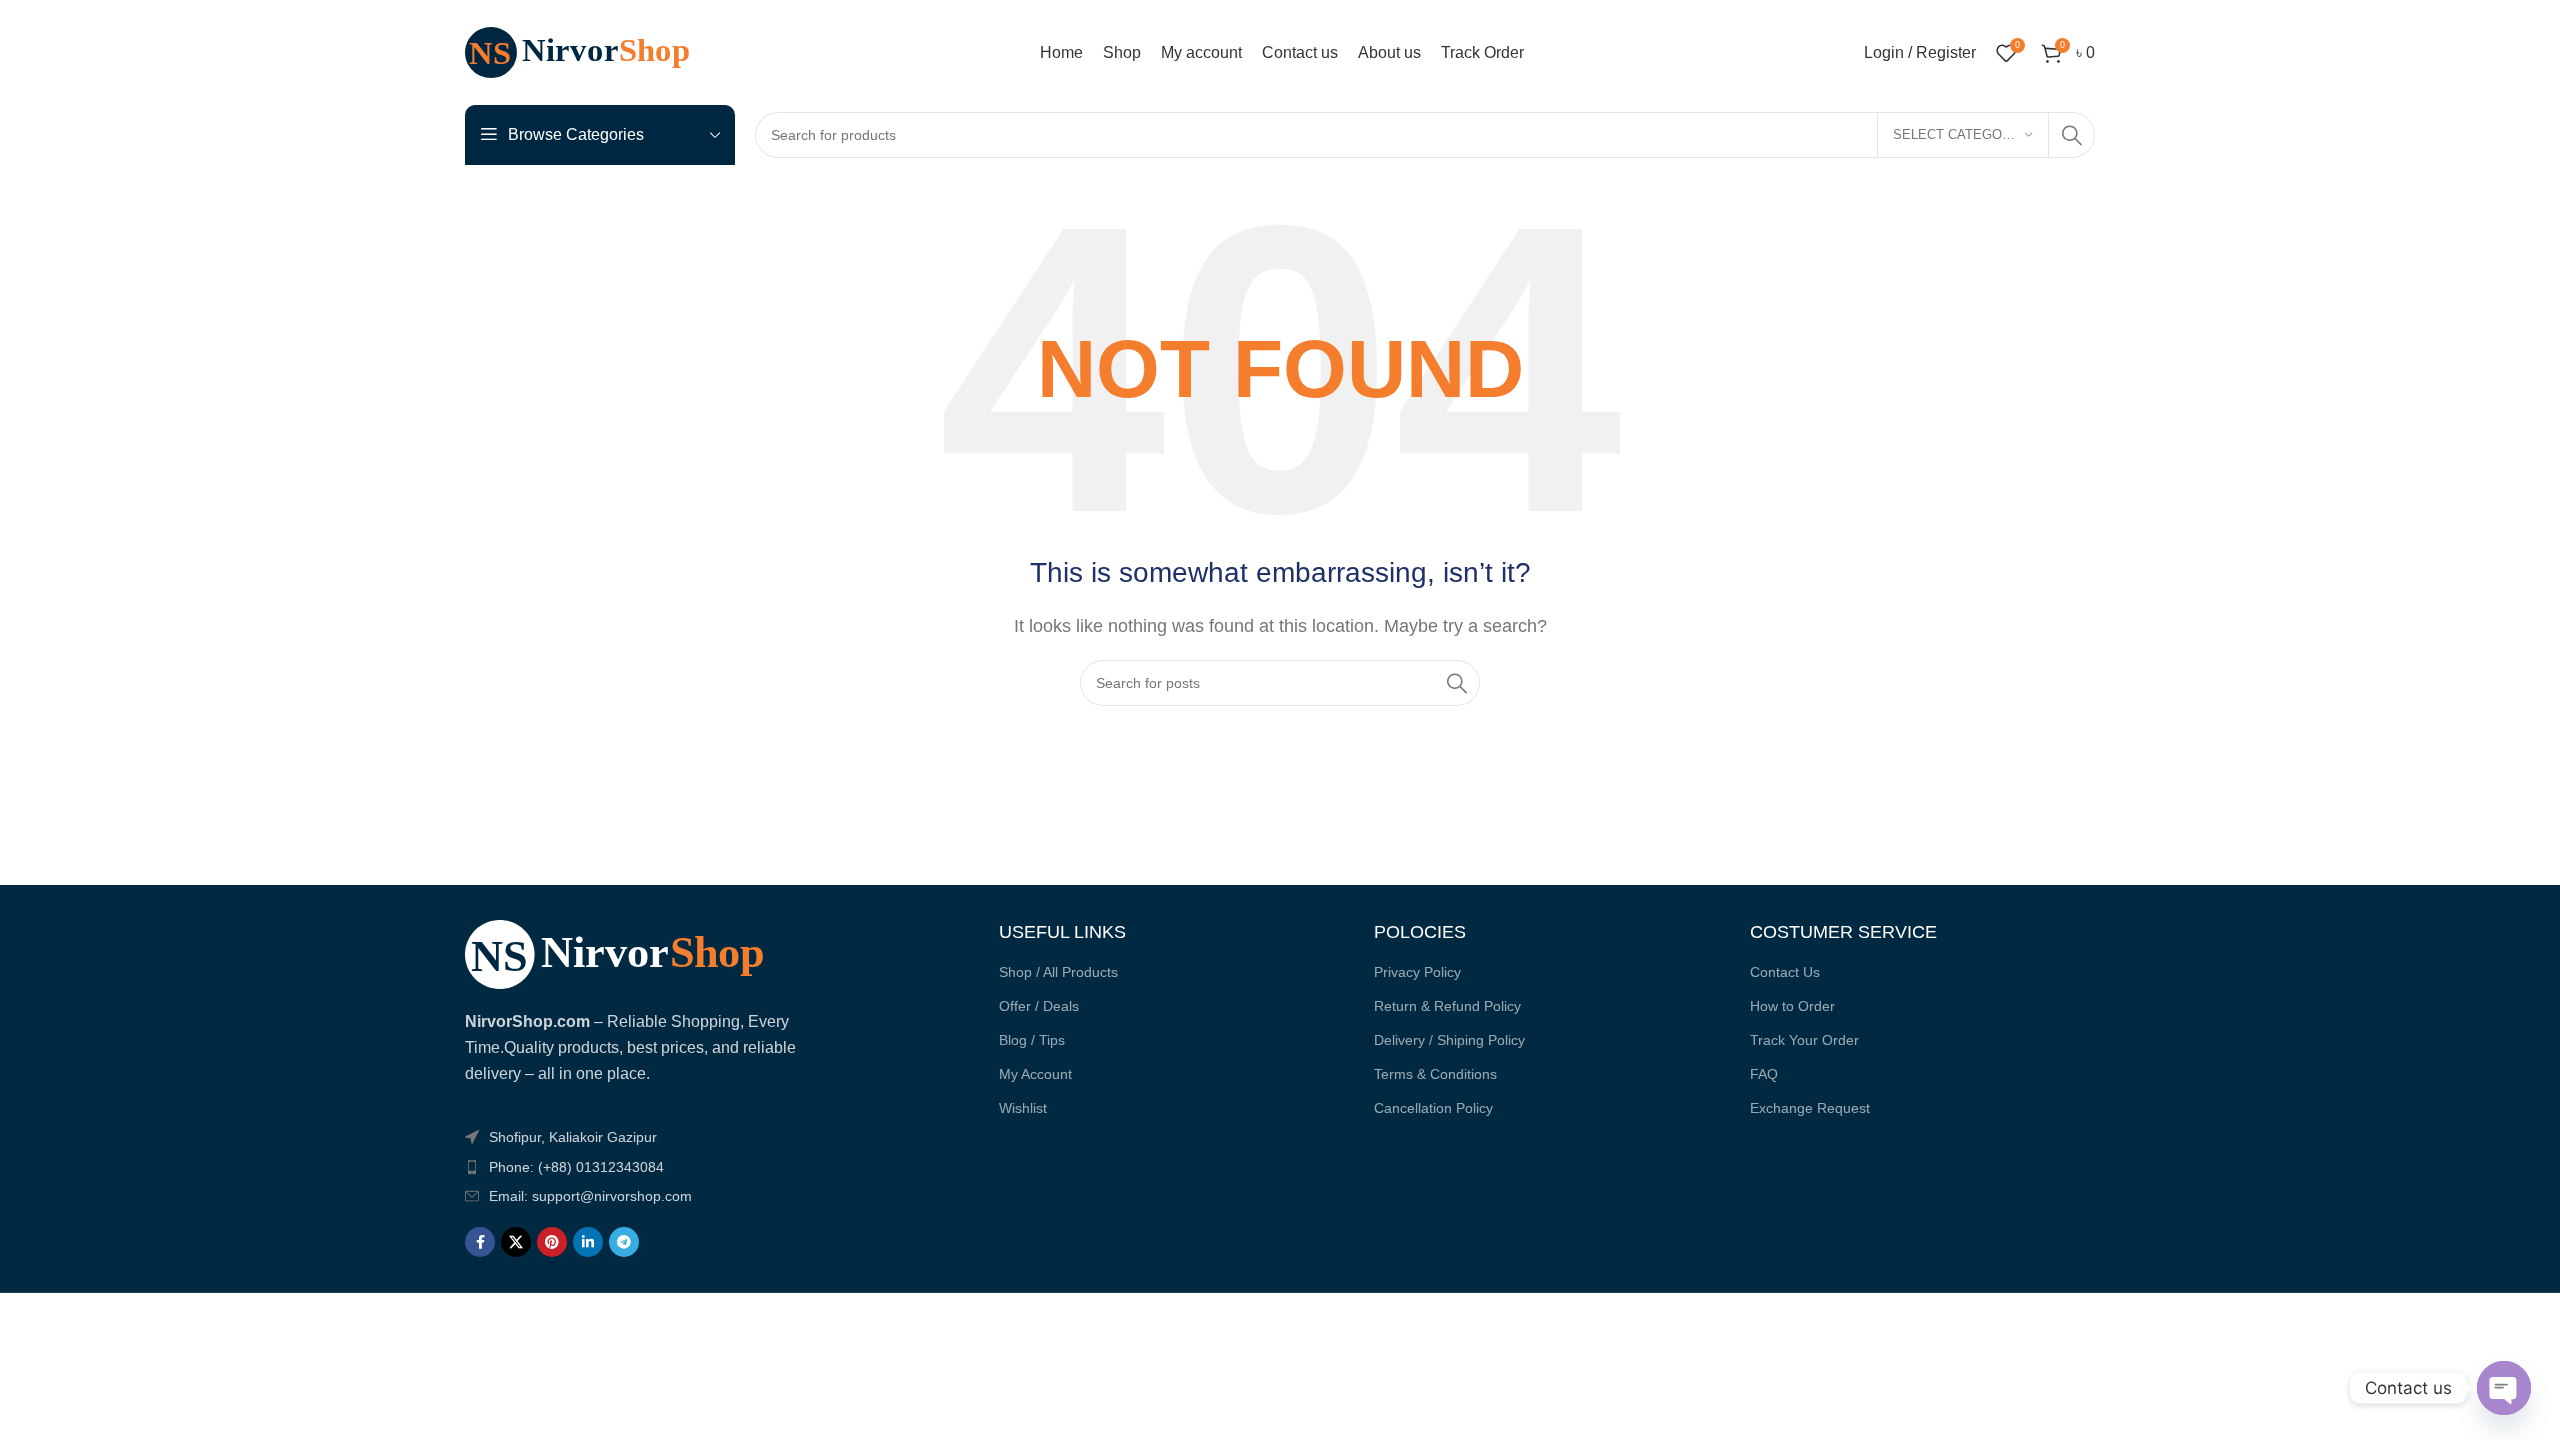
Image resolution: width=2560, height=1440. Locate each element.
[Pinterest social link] (552, 1242)
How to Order (1792, 1006)
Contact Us (1785, 972)
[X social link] (516, 1242)
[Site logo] (590, 51)
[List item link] (632, 1167)
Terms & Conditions (1435, 1074)
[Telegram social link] (624, 1242)
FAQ (1764, 1074)
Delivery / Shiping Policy (1449, 1040)
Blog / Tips (1032, 1040)
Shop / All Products (1058, 972)
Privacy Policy (1417, 972)
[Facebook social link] (480, 1242)
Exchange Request (1810, 1108)
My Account (1035, 1074)
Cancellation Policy (1433, 1108)
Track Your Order (1804, 1040)
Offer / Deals (1039, 1006)
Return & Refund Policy (1447, 1006)
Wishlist (1023, 1108)
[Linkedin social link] (588, 1242)
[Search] (2072, 135)
